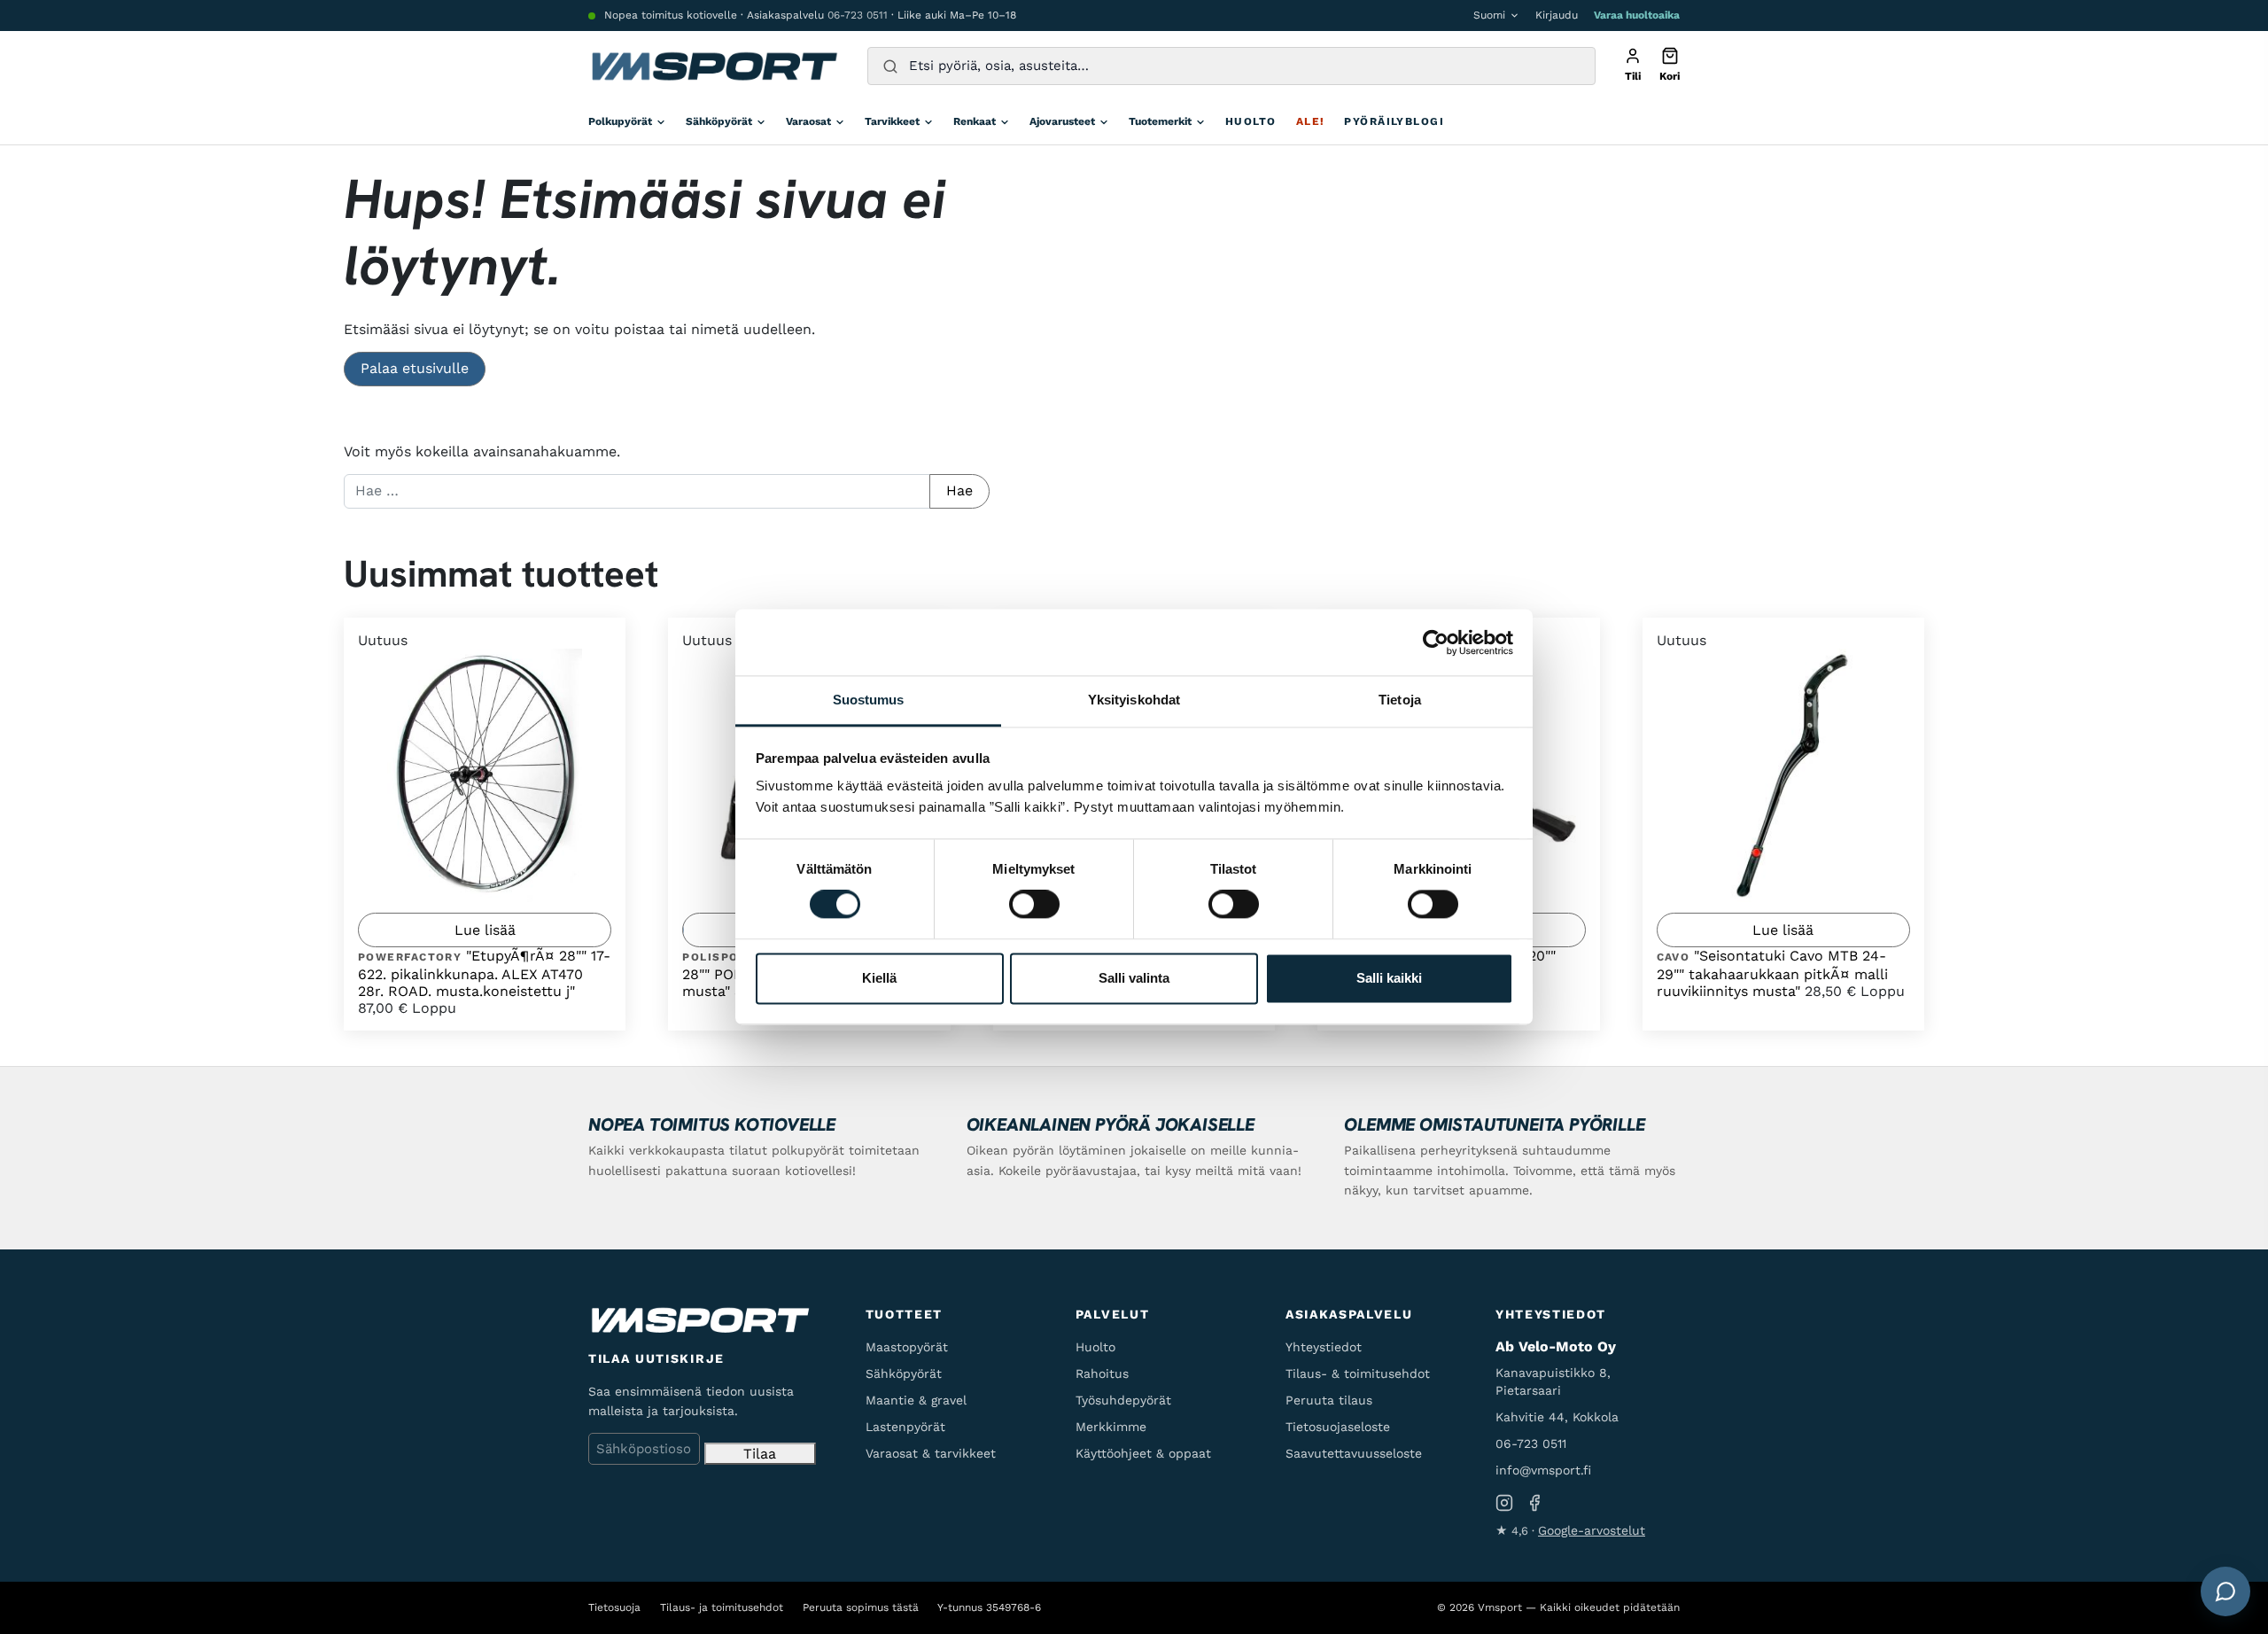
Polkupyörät (620, 121)
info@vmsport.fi (1543, 1470)
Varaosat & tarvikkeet (931, 1453)
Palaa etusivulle (415, 368)
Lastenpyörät (905, 1427)
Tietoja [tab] (1400, 700)
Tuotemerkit (1160, 121)
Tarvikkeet (892, 121)
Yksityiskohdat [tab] (1134, 700)
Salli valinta (1134, 978)
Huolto (1251, 121)
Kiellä (879, 978)
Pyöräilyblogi (1394, 121)
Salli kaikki (1389, 978)
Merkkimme (1111, 1427)
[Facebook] (1534, 1502)
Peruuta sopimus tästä (861, 1607)
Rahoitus (1102, 1373)
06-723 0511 (858, 15)
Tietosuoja (614, 1607)
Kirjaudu (1557, 15)
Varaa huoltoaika (1637, 15)
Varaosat (808, 121)
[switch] (1034, 905)
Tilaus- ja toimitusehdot (722, 1607)
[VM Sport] (714, 66)
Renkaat (975, 121)
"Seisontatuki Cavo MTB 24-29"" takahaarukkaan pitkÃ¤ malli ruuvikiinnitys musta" (1772, 973)
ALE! (1311, 121)
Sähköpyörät (719, 121)
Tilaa (760, 1454)
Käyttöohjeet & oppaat (1143, 1453)
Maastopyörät (907, 1347)
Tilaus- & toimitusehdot (1358, 1373)
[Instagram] (1504, 1502)
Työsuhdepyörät (1123, 1400)
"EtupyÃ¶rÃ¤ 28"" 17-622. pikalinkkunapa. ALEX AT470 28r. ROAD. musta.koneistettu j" (484, 973)
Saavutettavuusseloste (1354, 1453)
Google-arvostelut (1592, 1530)
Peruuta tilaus (1329, 1400)
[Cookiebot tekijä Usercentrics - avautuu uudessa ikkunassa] (1436, 642)
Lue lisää (485, 930)
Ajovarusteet (1062, 121)
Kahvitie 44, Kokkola (1557, 1417)
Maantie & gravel (916, 1400)
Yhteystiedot (1324, 1347)
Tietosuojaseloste (1338, 1427)
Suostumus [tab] (869, 700)
